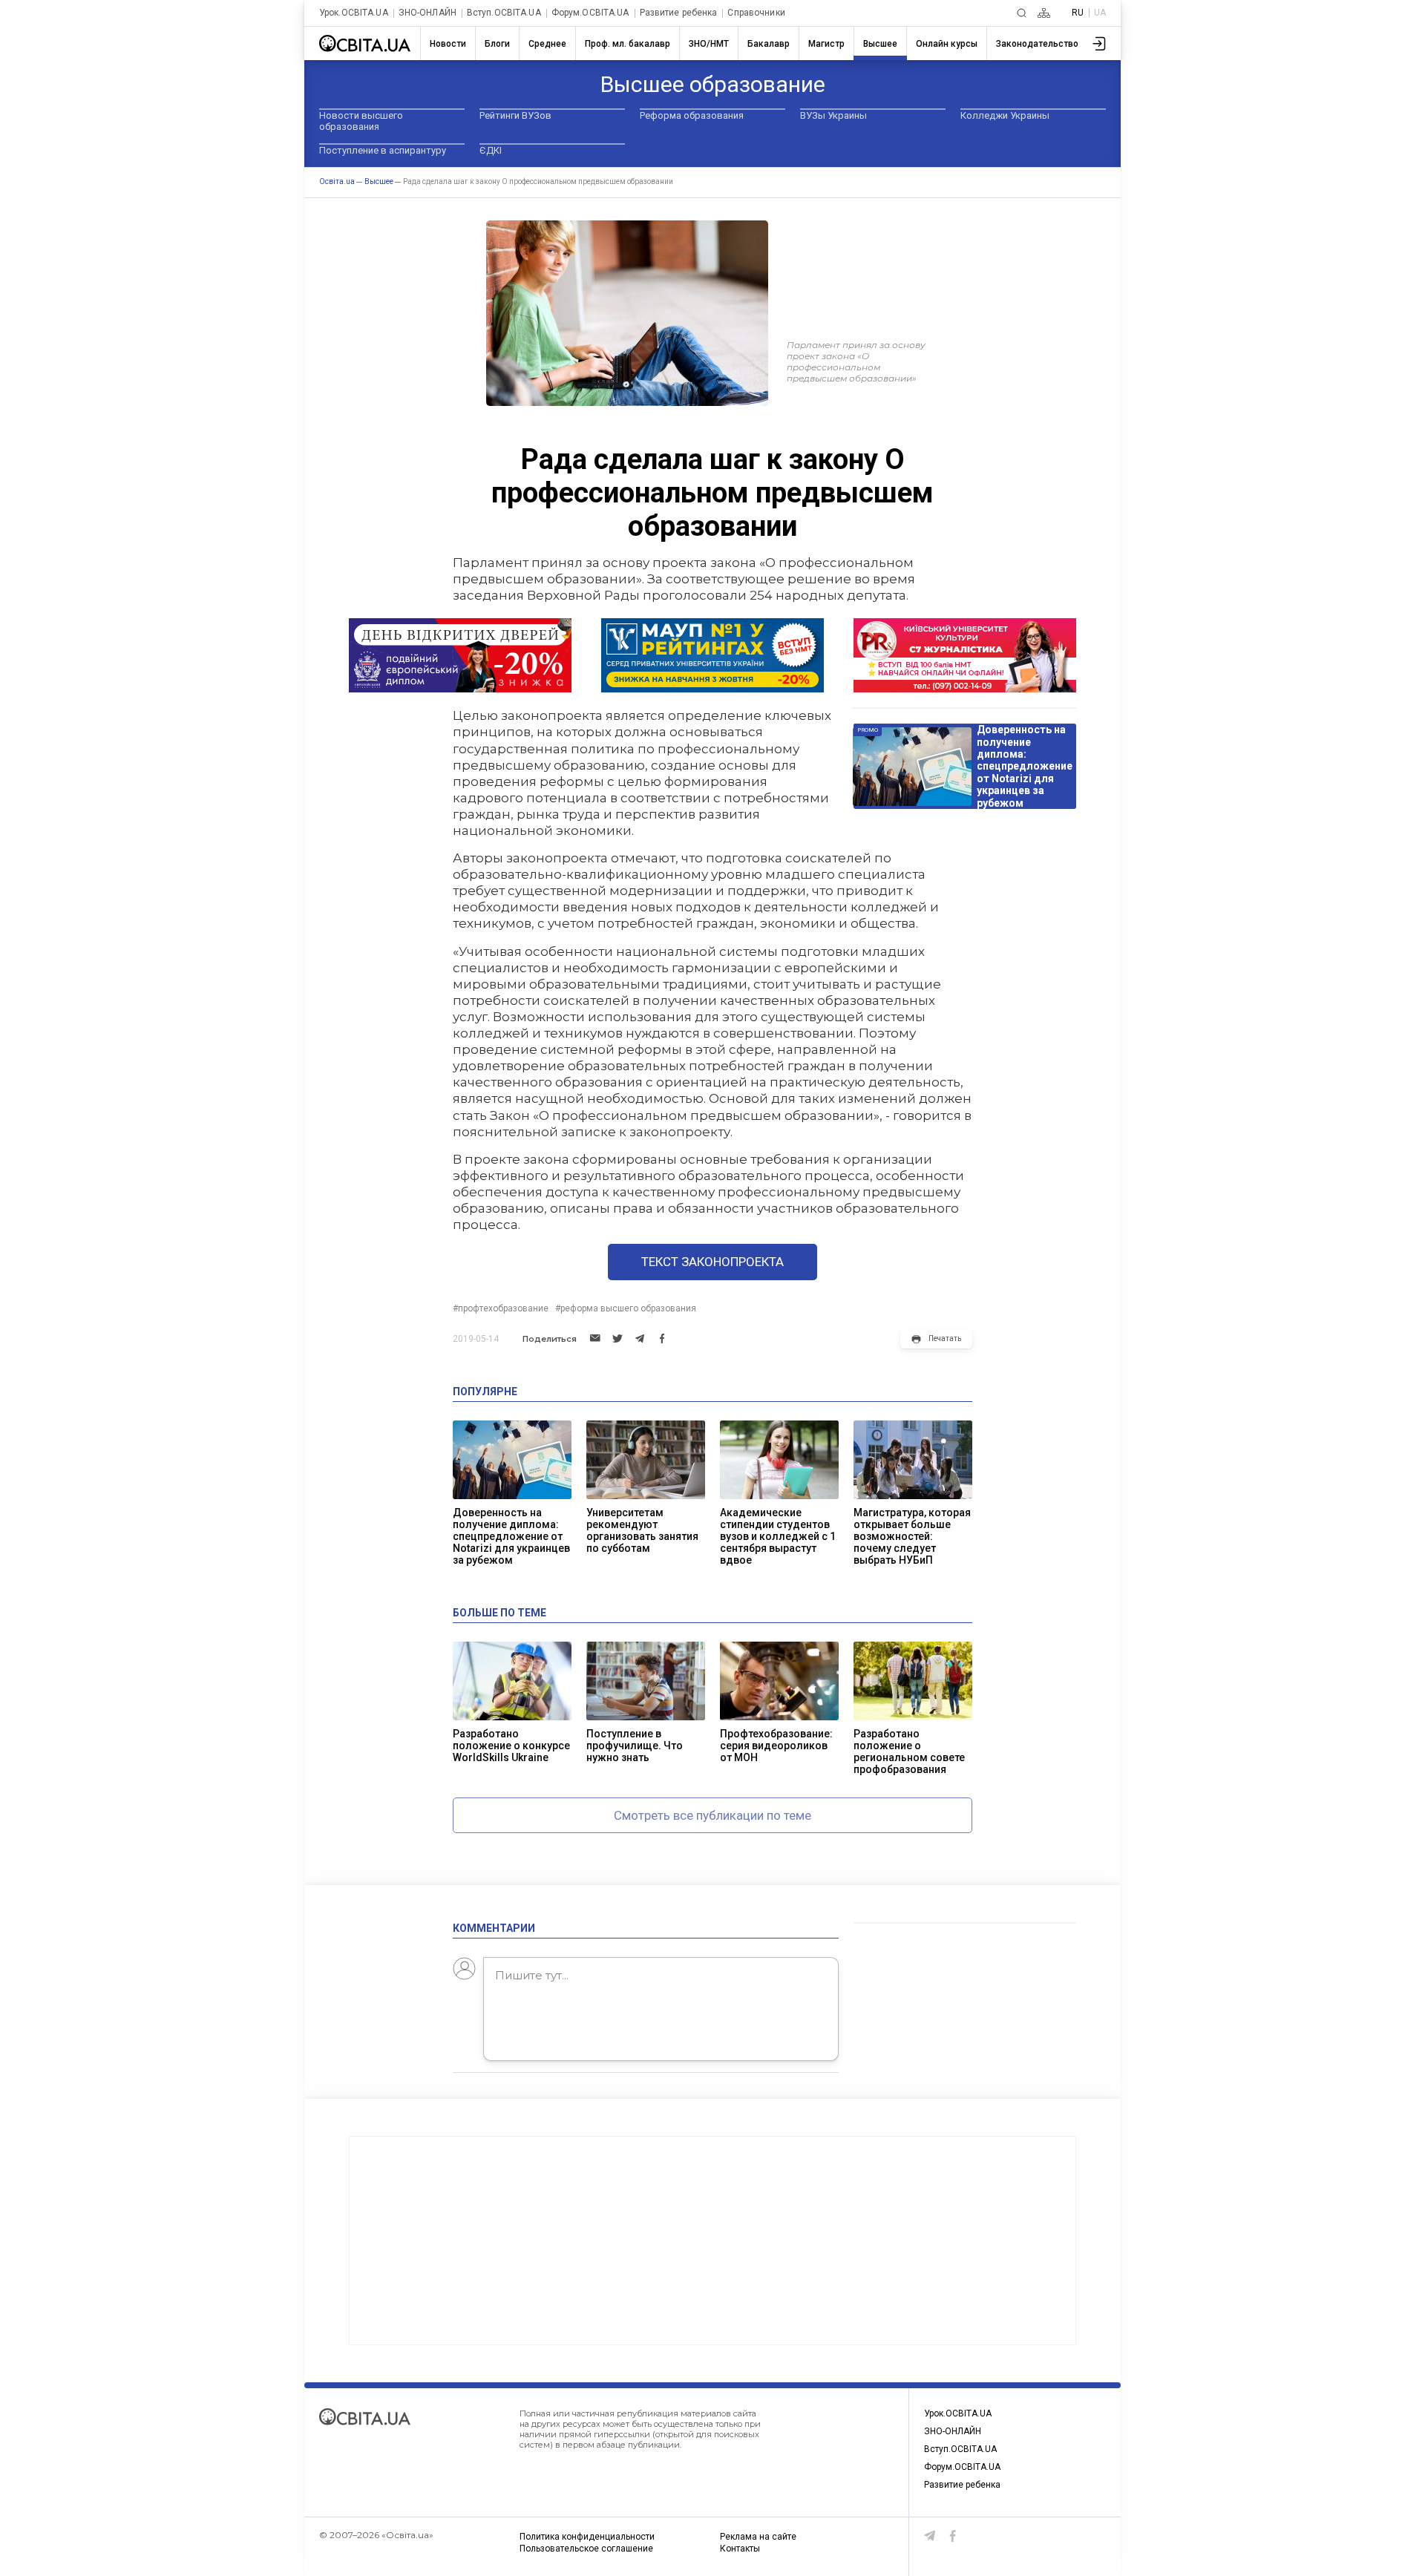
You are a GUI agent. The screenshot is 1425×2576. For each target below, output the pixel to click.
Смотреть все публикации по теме (712, 1815)
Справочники (756, 13)
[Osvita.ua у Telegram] (930, 2536)
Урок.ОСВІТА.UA (354, 13)
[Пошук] (1022, 13)
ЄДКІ (491, 150)
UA (1100, 13)
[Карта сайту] (1044, 13)
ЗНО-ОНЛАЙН (427, 13)
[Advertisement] (712, 2241)
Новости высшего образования (361, 121)
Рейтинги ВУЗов (515, 115)
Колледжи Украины (1005, 115)
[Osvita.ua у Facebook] (953, 2536)
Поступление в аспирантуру (383, 150)
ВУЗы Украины (833, 115)
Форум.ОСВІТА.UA (590, 13)
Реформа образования (692, 115)
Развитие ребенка (679, 13)
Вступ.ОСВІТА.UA (504, 13)
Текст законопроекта (712, 1262)
